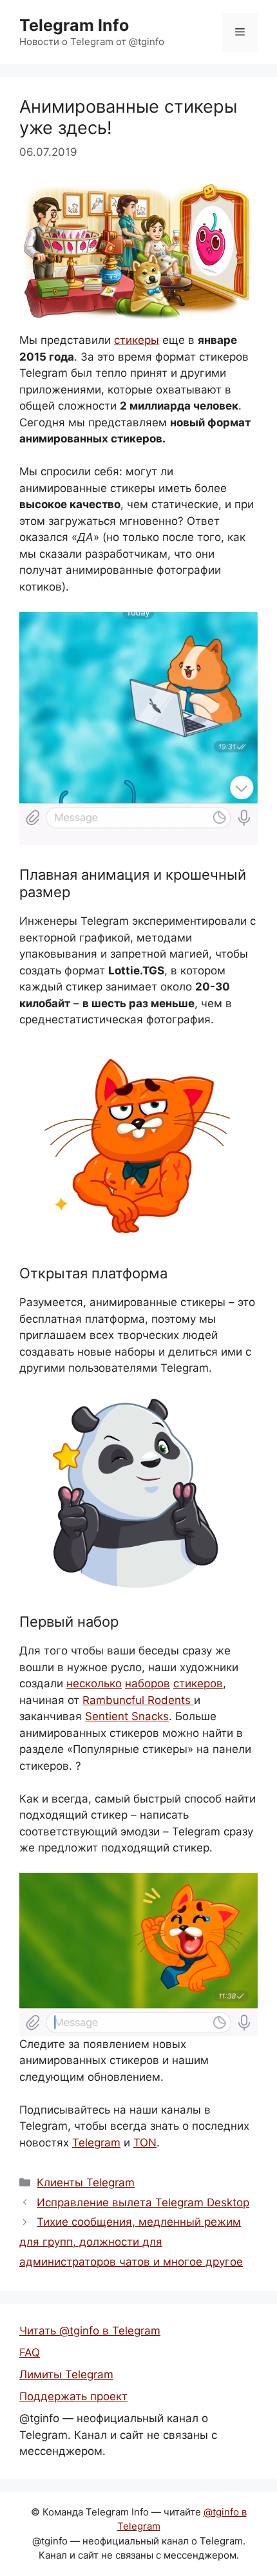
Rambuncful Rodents (138, 1700)
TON (145, 2143)
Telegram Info (74, 25)
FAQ (30, 2353)
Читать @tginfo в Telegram (90, 2331)
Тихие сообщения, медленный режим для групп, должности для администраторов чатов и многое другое (131, 2241)
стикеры (137, 340)
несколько (94, 1683)
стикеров (198, 1683)
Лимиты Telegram (66, 2374)
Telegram (96, 2143)
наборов (148, 1683)
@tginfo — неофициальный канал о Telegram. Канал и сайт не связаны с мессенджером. (118, 2435)
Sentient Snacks (127, 1716)
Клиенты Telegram (86, 2183)
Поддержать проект (73, 2396)
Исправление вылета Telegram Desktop (143, 2202)
